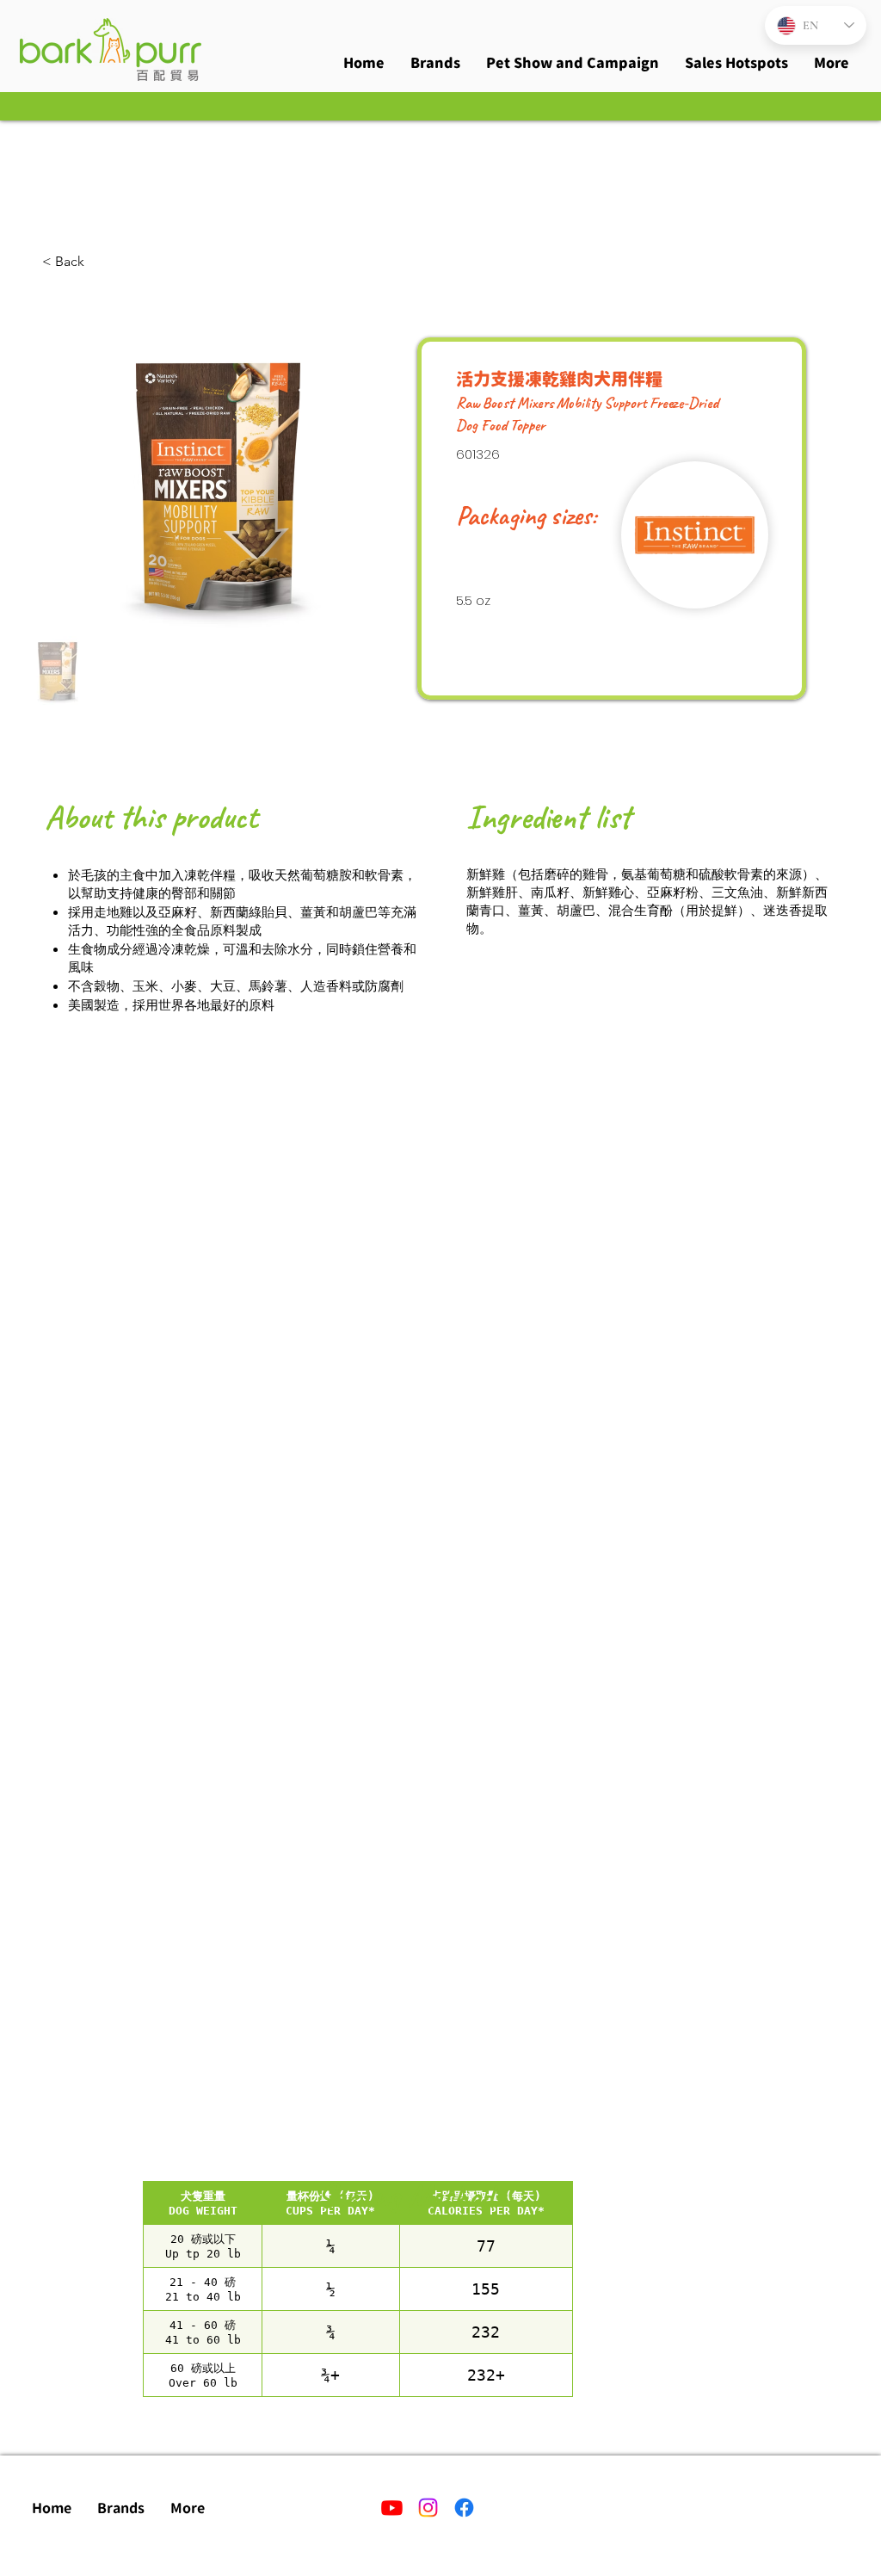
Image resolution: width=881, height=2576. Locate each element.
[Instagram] (428, 2508)
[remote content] (358, 2289)
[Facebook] (464, 2508)
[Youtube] (392, 2508)
